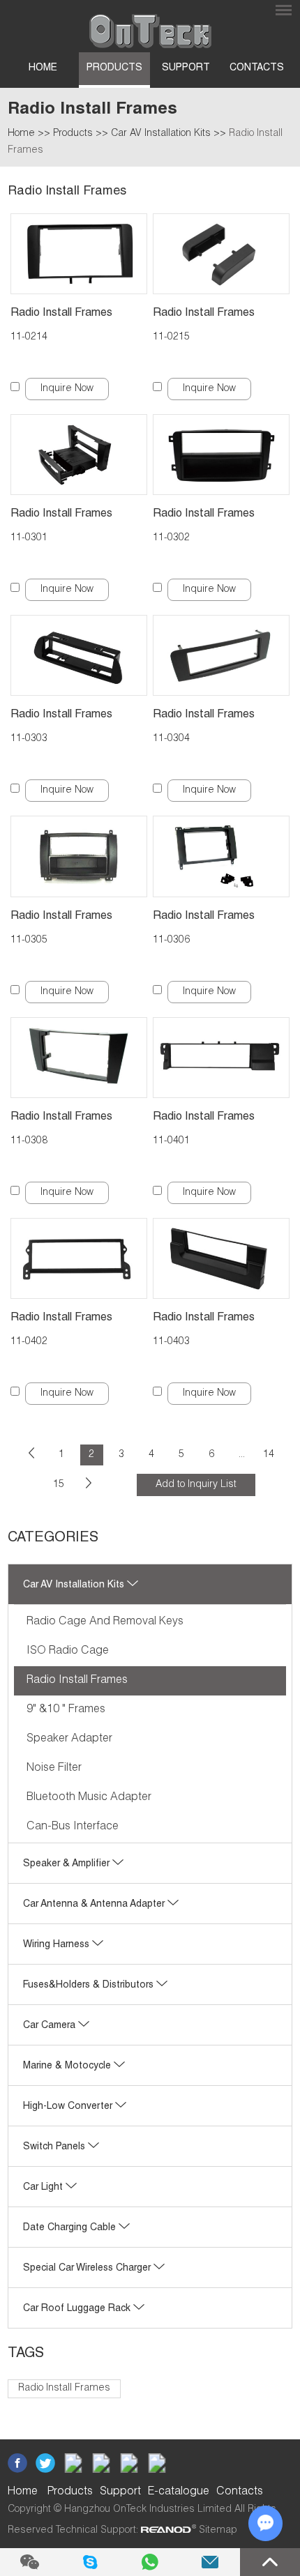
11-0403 (171, 1342)
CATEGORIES (53, 1539)
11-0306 (171, 940)
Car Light (44, 2188)
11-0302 (171, 538)
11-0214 (29, 337)
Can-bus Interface (73, 1827)
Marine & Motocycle (68, 2066)
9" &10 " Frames (66, 1710)
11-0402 (29, 1342)
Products (114, 68)
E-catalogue (179, 2492)
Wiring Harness (58, 1945)
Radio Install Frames (61, 314)
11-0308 (29, 1141)
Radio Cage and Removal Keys (105, 1622)
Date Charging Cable (71, 2228)
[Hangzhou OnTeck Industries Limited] (150, 26)
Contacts (257, 68)
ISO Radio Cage (68, 1652)
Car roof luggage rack (78, 2309)
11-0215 (171, 337)
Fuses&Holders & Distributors (90, 1986)
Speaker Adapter (69, 1739)
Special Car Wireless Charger (88, 2269)
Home (43, 68)
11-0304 (171, 739)
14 (269, 1455)
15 (59, 1485)
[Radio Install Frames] (79, 254)
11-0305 (29, 940)
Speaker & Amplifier (68, 1864)
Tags (26, 2354)
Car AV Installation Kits (161, 134)
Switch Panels (55, 2147)
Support (186, 68)
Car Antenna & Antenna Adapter (95, 1905)
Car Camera (51, 2026)
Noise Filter (54, 1769)
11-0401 (171, 1141)
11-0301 (29, 538)
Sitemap (218, 2531)
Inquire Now (67, 389)
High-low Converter (69, 2107)
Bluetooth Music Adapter (89, 1798)
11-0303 (29, 739)
